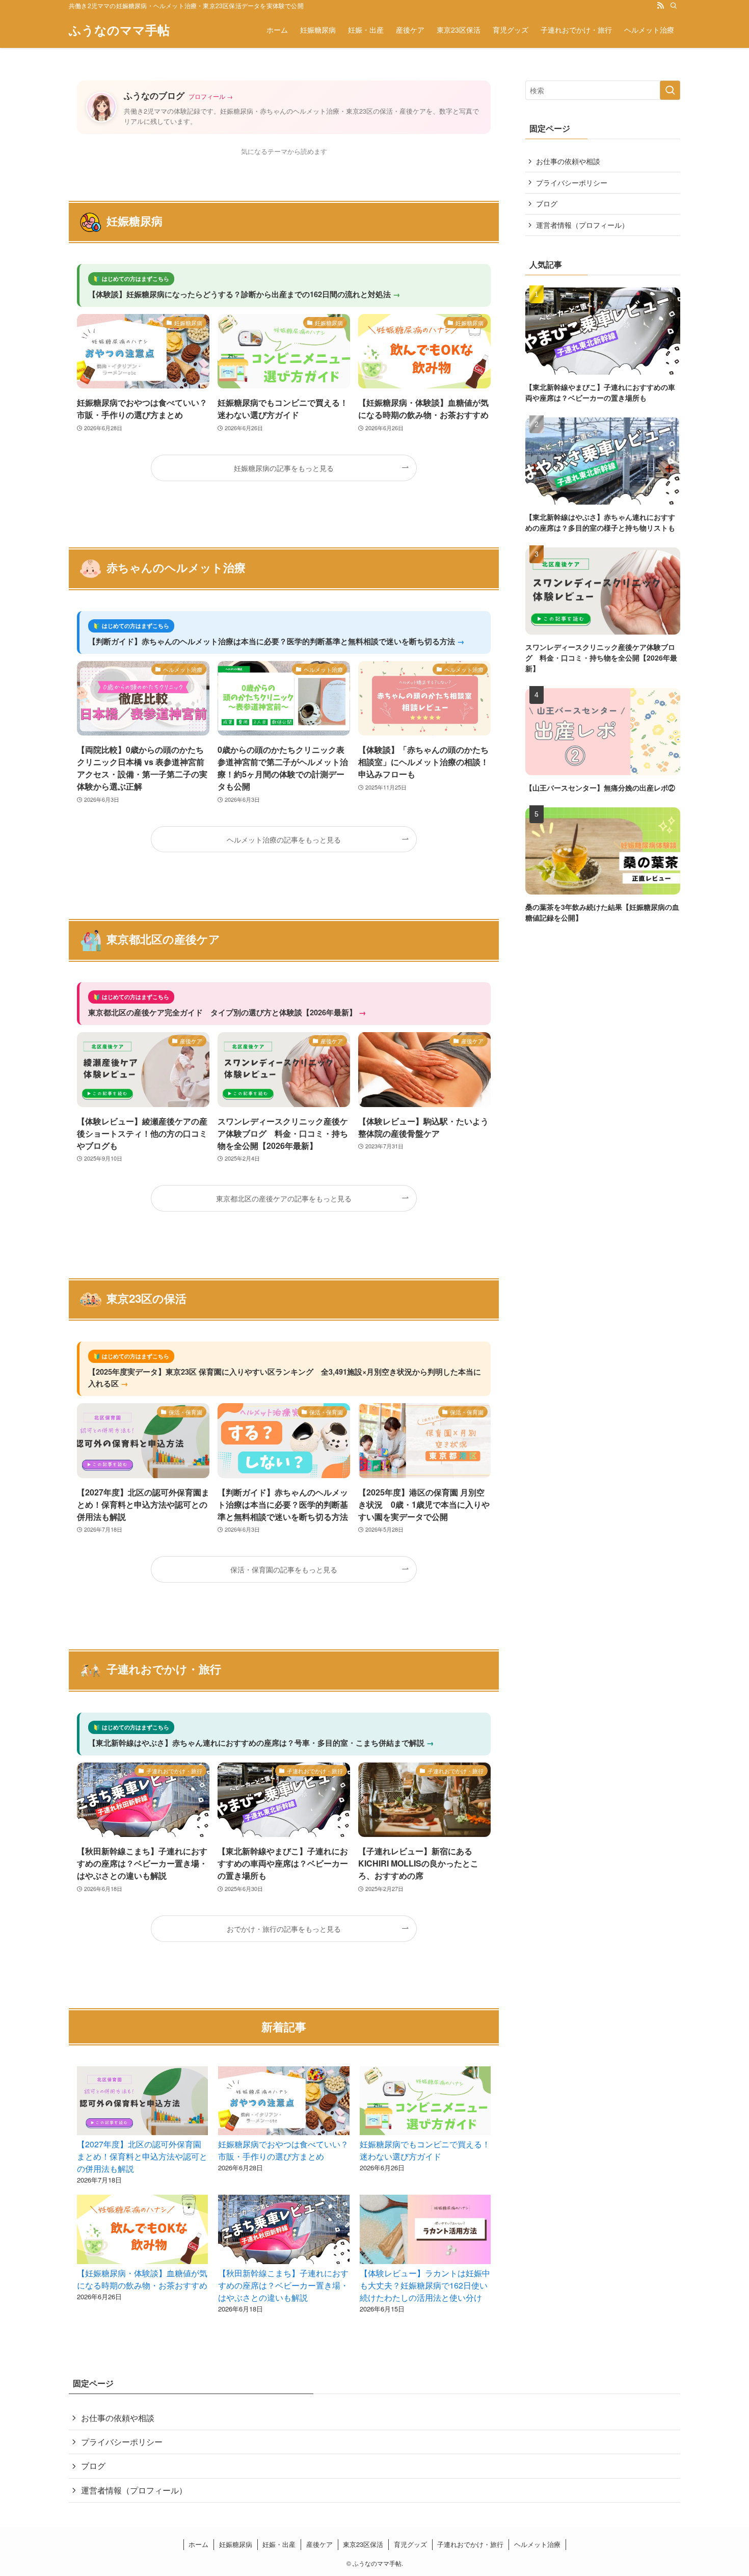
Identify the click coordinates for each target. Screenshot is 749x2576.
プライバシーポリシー (572, 182)
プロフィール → (211, 96)
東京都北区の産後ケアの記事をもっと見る (284, 1198)
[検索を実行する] (670, 90)
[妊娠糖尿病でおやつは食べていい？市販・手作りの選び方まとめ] (284, 2102)
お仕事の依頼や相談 (568, 161)
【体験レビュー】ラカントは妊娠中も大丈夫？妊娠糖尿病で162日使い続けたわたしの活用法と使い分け (425, 2285)
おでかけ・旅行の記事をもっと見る (284, 1928)
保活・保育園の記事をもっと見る (284, 1569)
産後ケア (319, 2544)
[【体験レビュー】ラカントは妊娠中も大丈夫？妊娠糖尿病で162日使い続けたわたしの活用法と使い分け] (425, 2231)
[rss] (660, 6)
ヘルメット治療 (537, 2544)
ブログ (547, 203)
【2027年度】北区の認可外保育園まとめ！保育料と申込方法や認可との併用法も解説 (142, 2156)
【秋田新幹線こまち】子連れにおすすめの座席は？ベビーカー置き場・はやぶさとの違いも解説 (283, 2285)
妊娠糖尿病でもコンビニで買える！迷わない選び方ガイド (425, 2150)
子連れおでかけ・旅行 (470, 2544)
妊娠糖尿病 (236, 2544)
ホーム (198, 2544)
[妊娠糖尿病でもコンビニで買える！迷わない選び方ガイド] (425, 2102)
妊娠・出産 (279, 2544)
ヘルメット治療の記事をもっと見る (284, 839)
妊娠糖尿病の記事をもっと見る (284, 468)
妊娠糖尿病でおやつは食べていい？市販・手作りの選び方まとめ (283, 2150)
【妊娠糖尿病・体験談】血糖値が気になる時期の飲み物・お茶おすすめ (142, 2279)
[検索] (674, 6)
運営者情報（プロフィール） (582, 225)
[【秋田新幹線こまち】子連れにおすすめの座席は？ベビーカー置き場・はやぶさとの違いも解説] (284, 2231)
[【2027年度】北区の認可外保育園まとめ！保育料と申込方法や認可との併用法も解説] (142, 2102)
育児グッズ (410, 2544)
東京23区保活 (363, 2544)
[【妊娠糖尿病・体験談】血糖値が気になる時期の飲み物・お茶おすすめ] (142, 2231)
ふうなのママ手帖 (119, 30)
